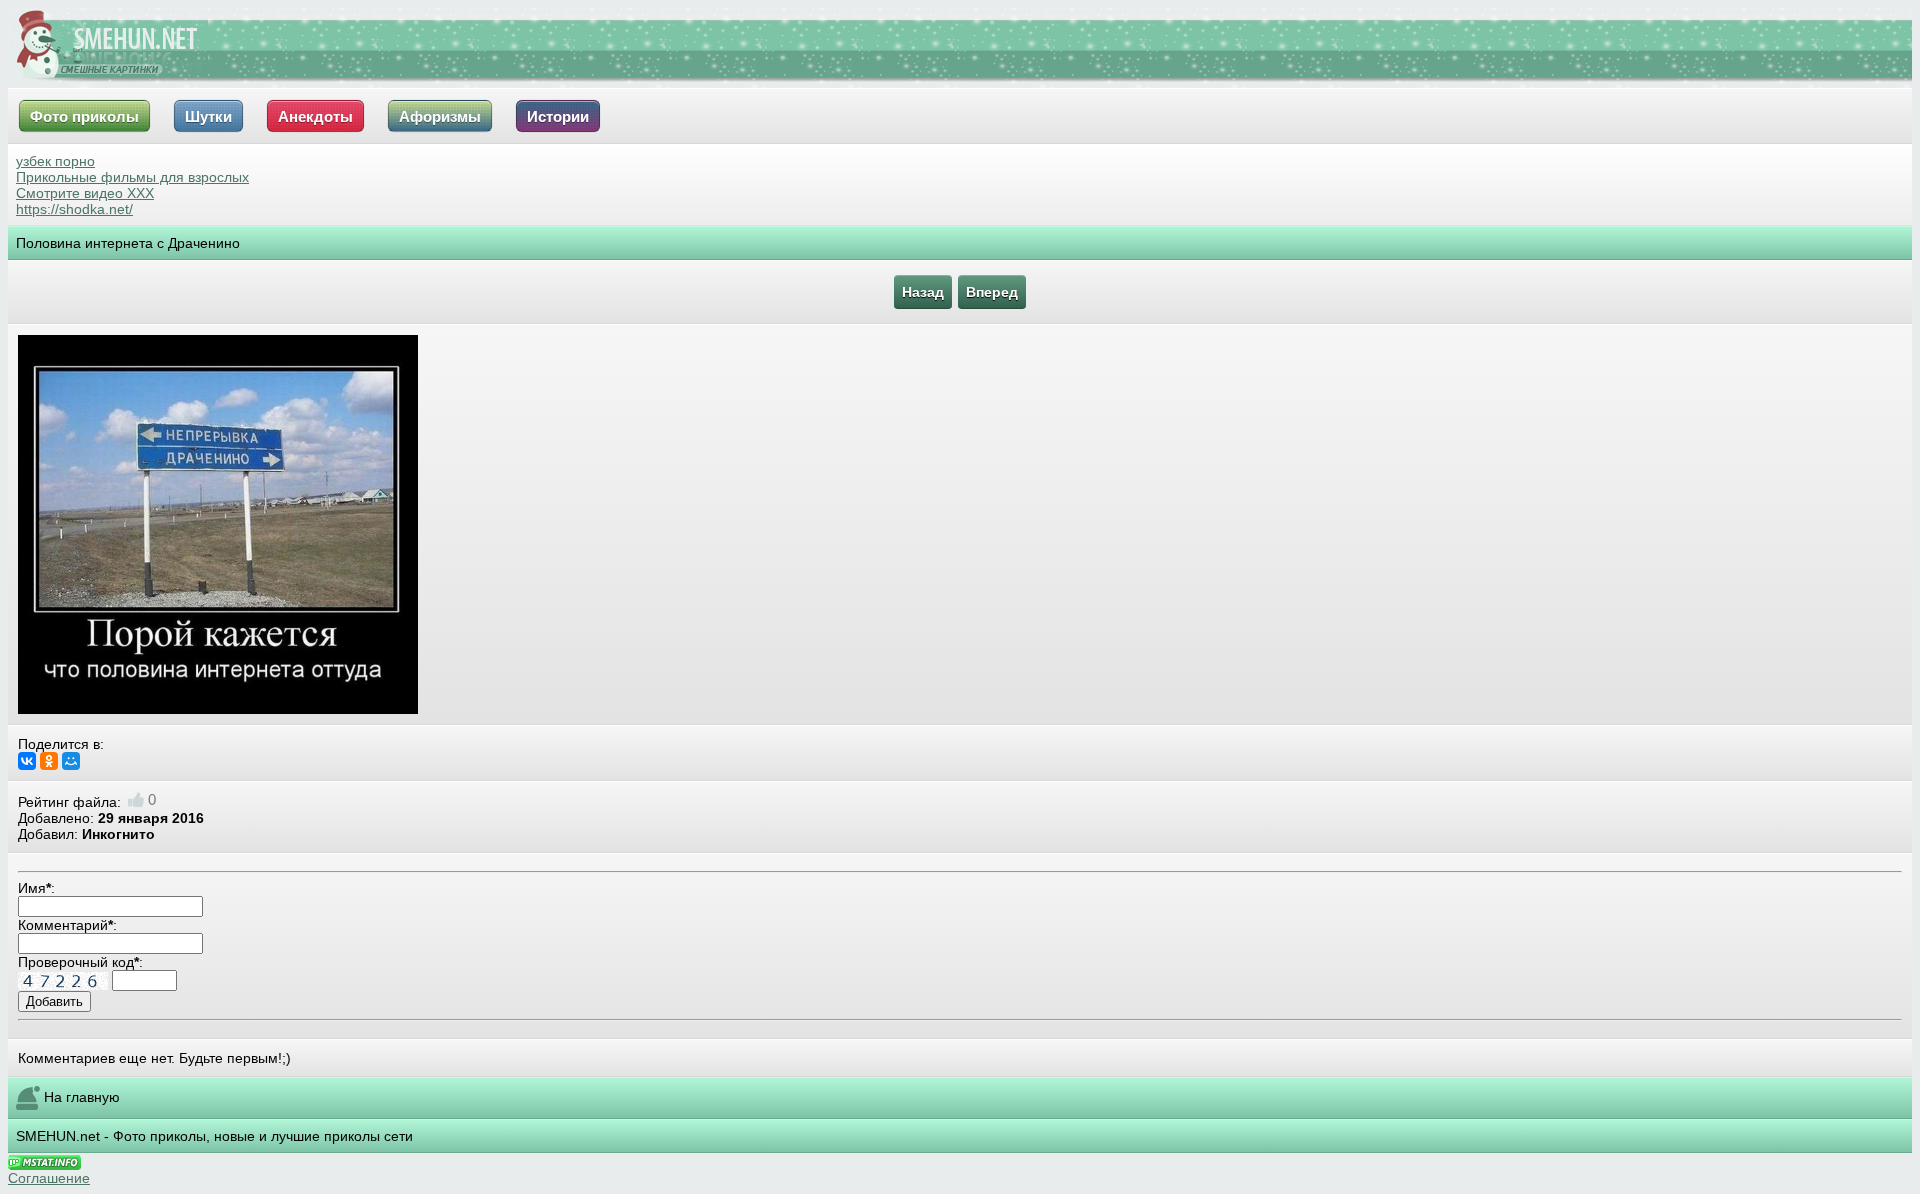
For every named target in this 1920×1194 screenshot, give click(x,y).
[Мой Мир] (71, 761)
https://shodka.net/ (74, 209)
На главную (82, 1097)
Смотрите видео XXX (85, 193)
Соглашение (49, 1178)
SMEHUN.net (58, 1136)
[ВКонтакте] (27, 761)
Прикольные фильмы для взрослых (132, 177)
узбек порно (55, 161)
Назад (923, 292)
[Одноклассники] (49, 761)
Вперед (992, 292)
